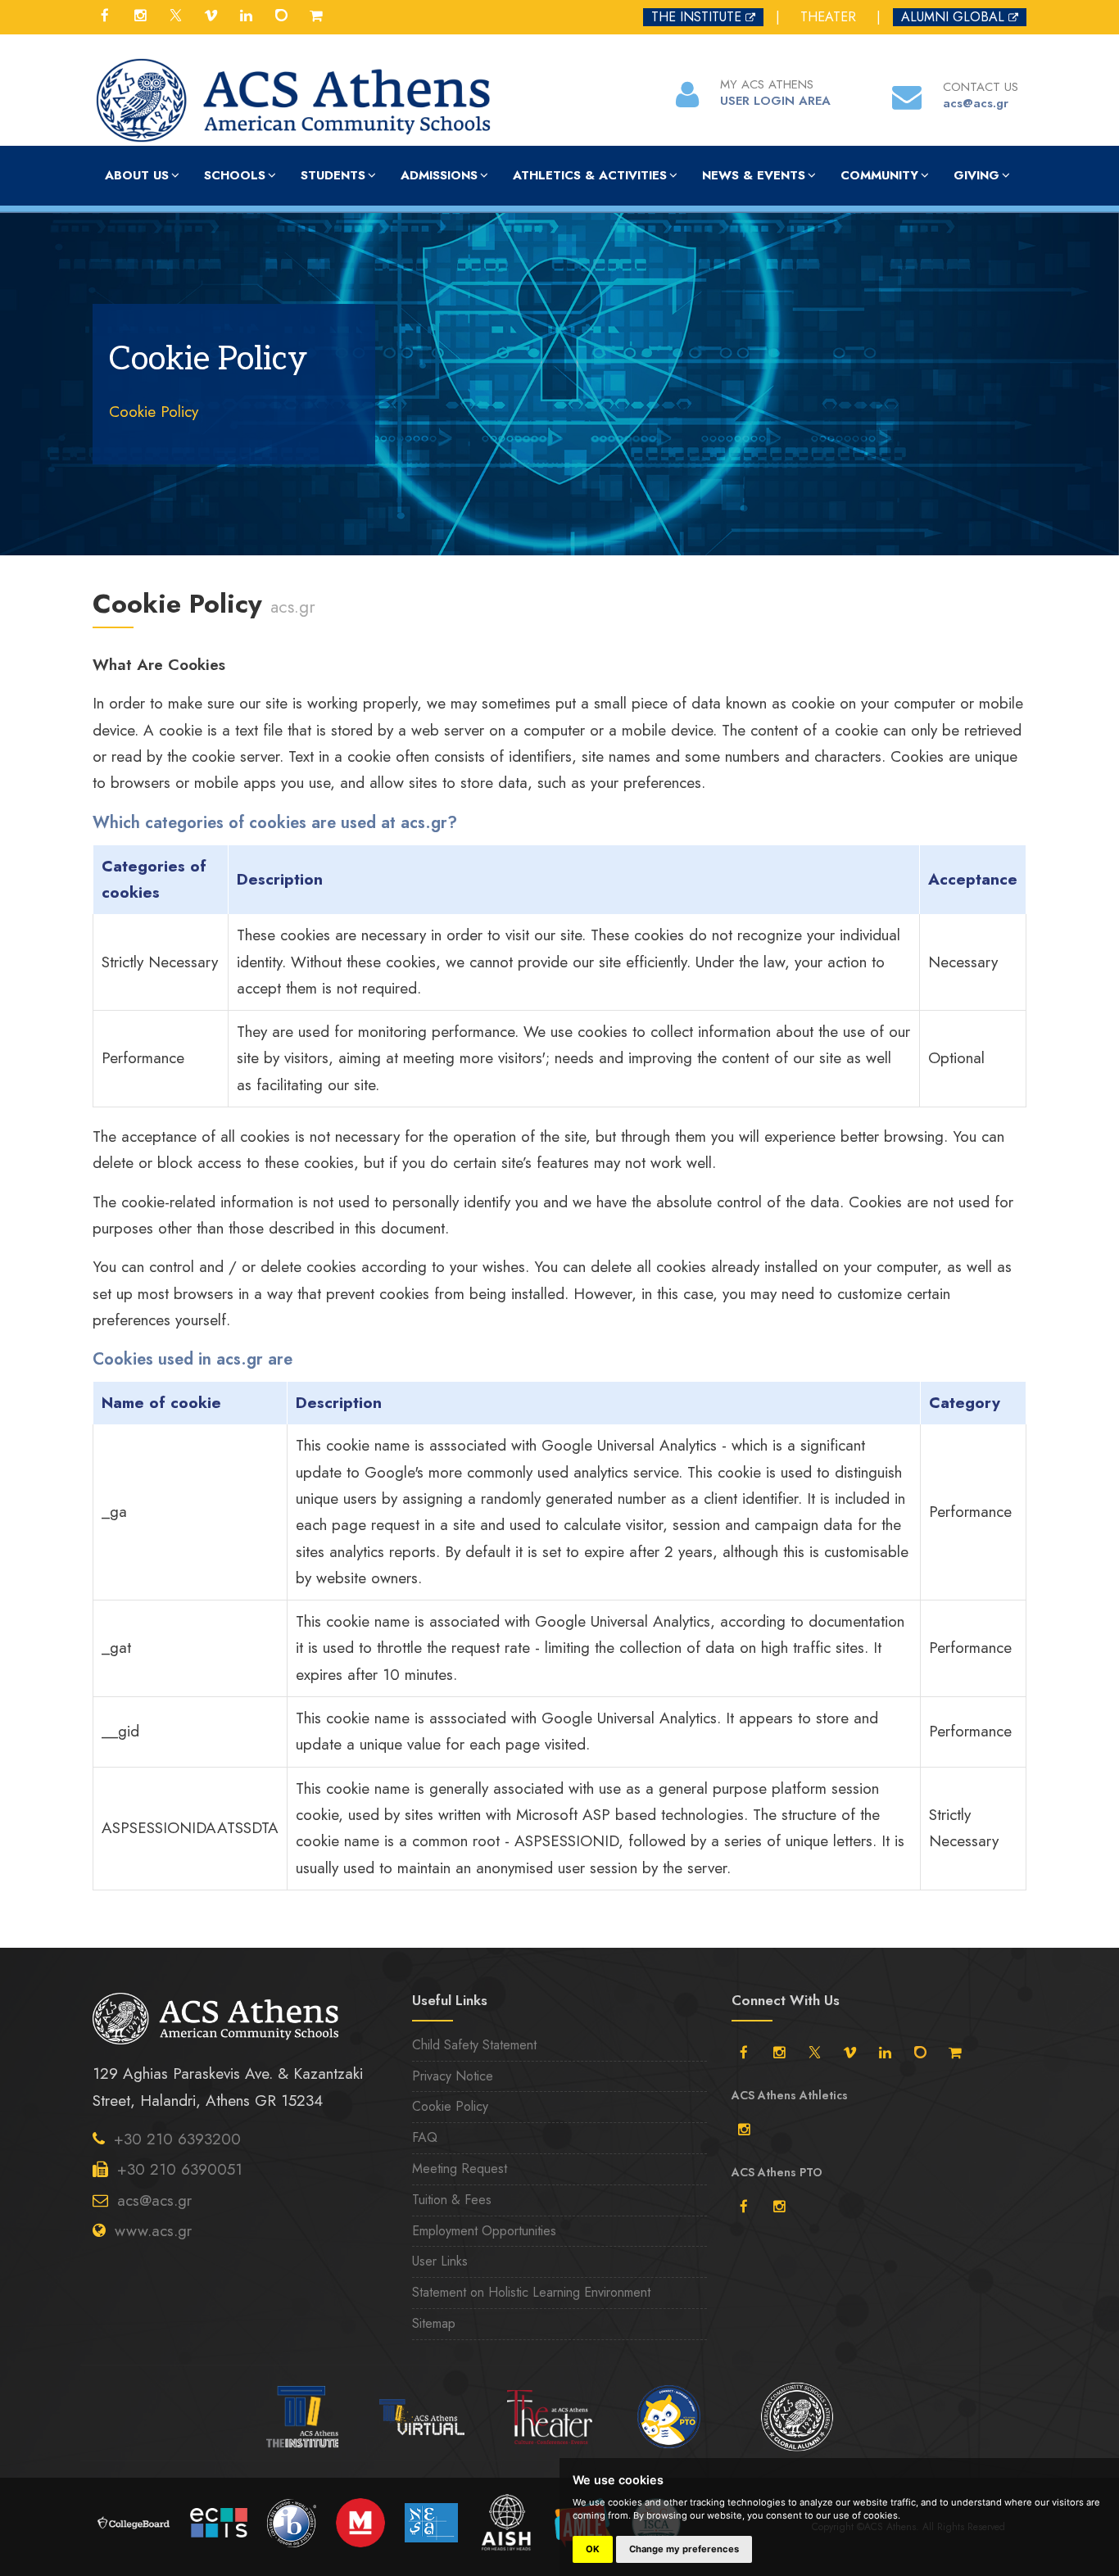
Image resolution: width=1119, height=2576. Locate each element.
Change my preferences (684, 2549)
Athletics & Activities (590, 175)
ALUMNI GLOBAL (953, 17)
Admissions (439, 175)
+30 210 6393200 (177, 2139)
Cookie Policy (154, 412)
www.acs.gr (153, 2231)
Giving (976, 175)
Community (879, 175)
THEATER (828, 17)
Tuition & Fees (452, 2200)
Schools (235, 175)
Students (333, 175)
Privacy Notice (453, 2076)
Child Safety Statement (474, 2045)
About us (137, 175)
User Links (440, 2261)
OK (593, 2549)
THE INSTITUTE (696, 17)
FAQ (425, 2137)
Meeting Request (460, 2169)
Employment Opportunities (484, 2231)
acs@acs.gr (154, 2200)
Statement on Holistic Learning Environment (531, 2292)
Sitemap (434, 2323)
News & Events (754, 175)
